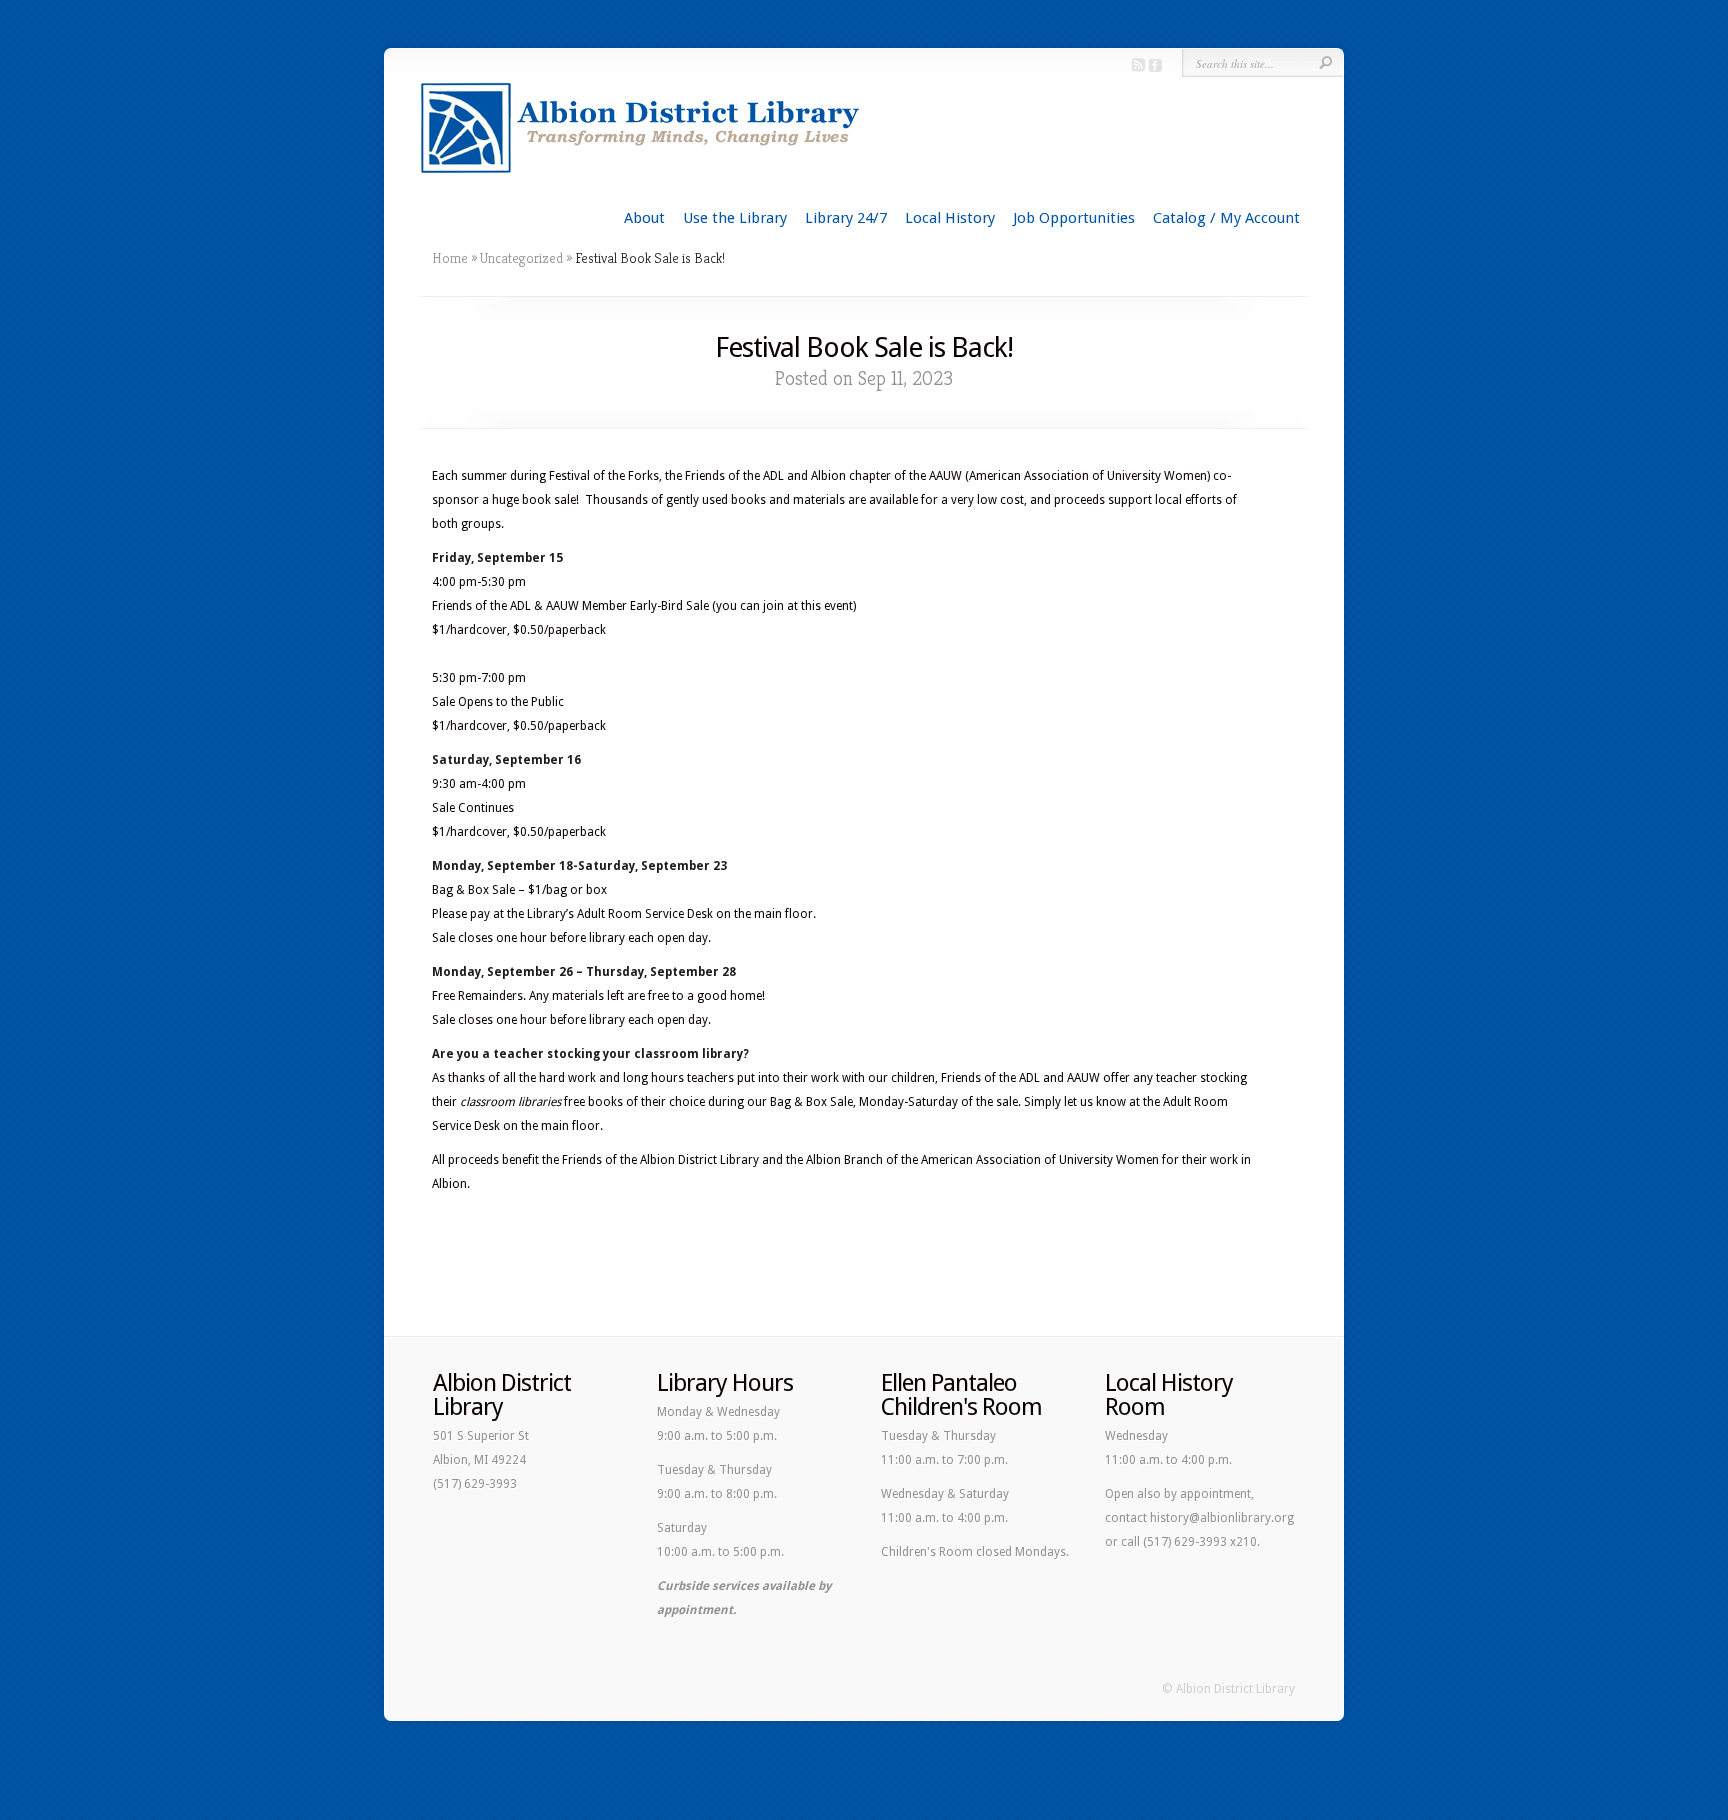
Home (450, 258)
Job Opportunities (1074, 218)
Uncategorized (521, 258)
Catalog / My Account (1226, 218)
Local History (950, 218)
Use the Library (735, 218)
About (644, 218)
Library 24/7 (846, 218)
